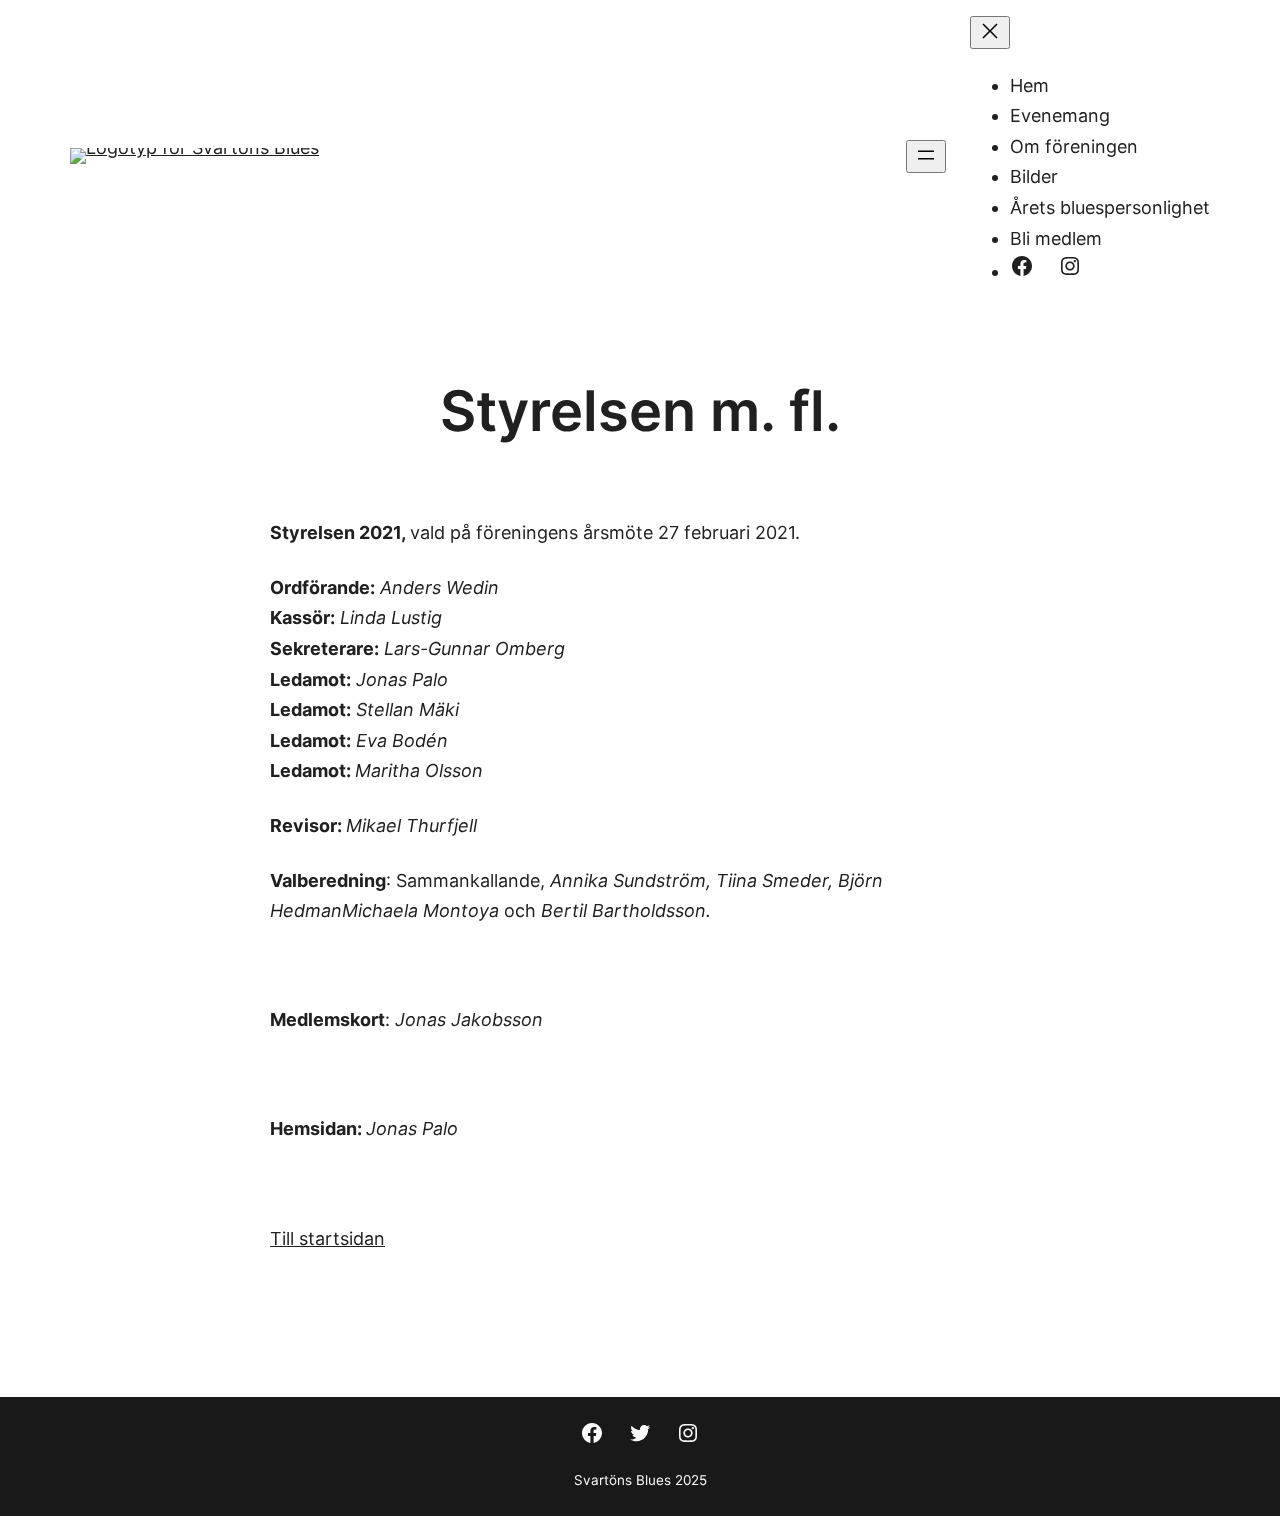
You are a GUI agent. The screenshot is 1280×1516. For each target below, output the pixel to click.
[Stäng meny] (990, 32)
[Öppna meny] (926, 156)
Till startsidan (327, 1238)
